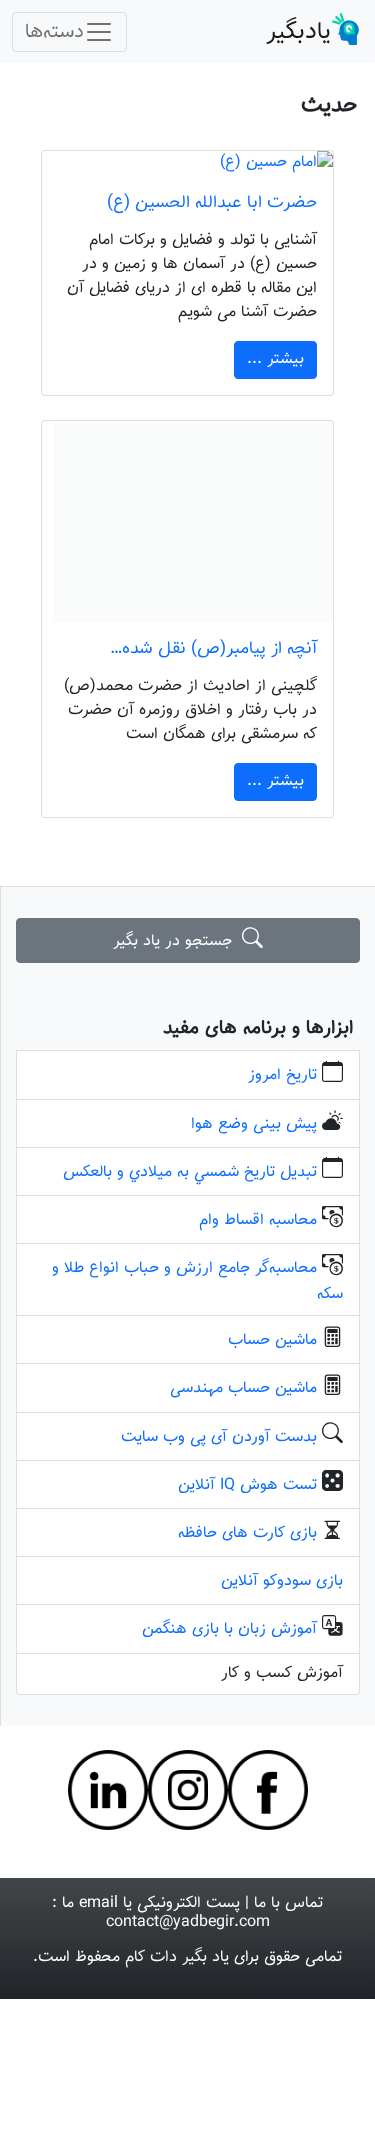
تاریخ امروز (282, 1075)
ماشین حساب (272, 1340)
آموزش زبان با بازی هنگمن (229, 1629)
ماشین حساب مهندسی (243, 1388)
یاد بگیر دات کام (177, 1957)
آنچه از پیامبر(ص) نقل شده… (213, 648)
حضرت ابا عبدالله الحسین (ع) (212, 202)
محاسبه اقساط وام (258, 1220)
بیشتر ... (275, 359)
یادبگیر (298, 32)
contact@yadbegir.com (188, 1922)
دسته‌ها (54, 32)
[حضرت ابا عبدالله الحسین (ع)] (188, 163)
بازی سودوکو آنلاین (282, 1581)
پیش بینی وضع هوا (254, 1124)
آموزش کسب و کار (282, 1673)
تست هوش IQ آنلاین (247, 1485)
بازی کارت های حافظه (247, 1533)
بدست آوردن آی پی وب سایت (219, 1437)
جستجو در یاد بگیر (177, 941)
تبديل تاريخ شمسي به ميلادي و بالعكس (190, 1172)
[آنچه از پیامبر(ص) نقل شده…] (188, 521)
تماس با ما (288, 1903)
